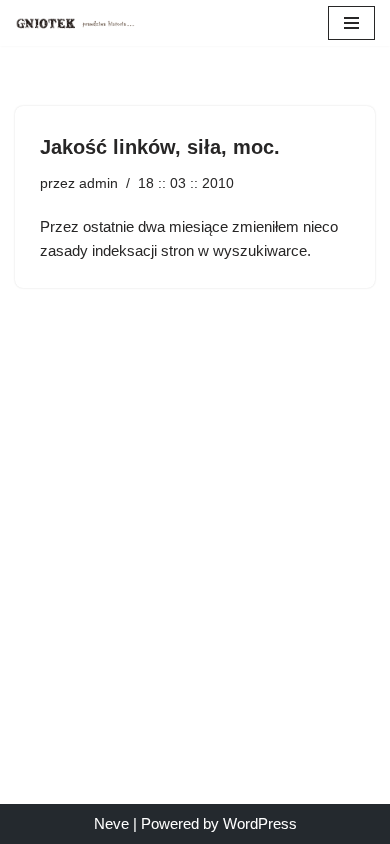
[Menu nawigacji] (351, 23)
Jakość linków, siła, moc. (160, 147)
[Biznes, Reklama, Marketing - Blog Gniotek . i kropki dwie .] (75, 23)
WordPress (260, 823)
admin (98, 183)
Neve (111, 823)
